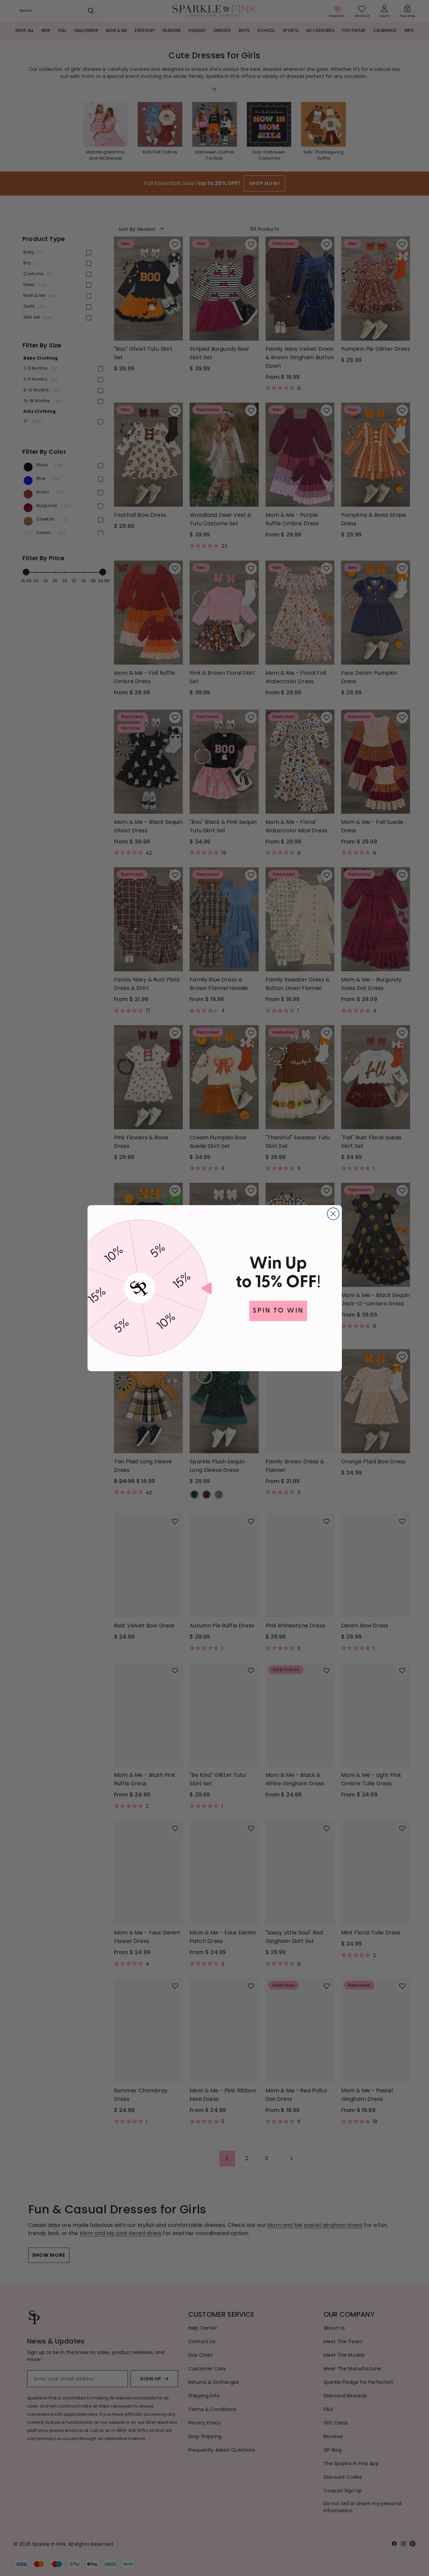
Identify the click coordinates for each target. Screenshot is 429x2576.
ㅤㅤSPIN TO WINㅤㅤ (278, 1311)
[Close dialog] (333, 1214)
